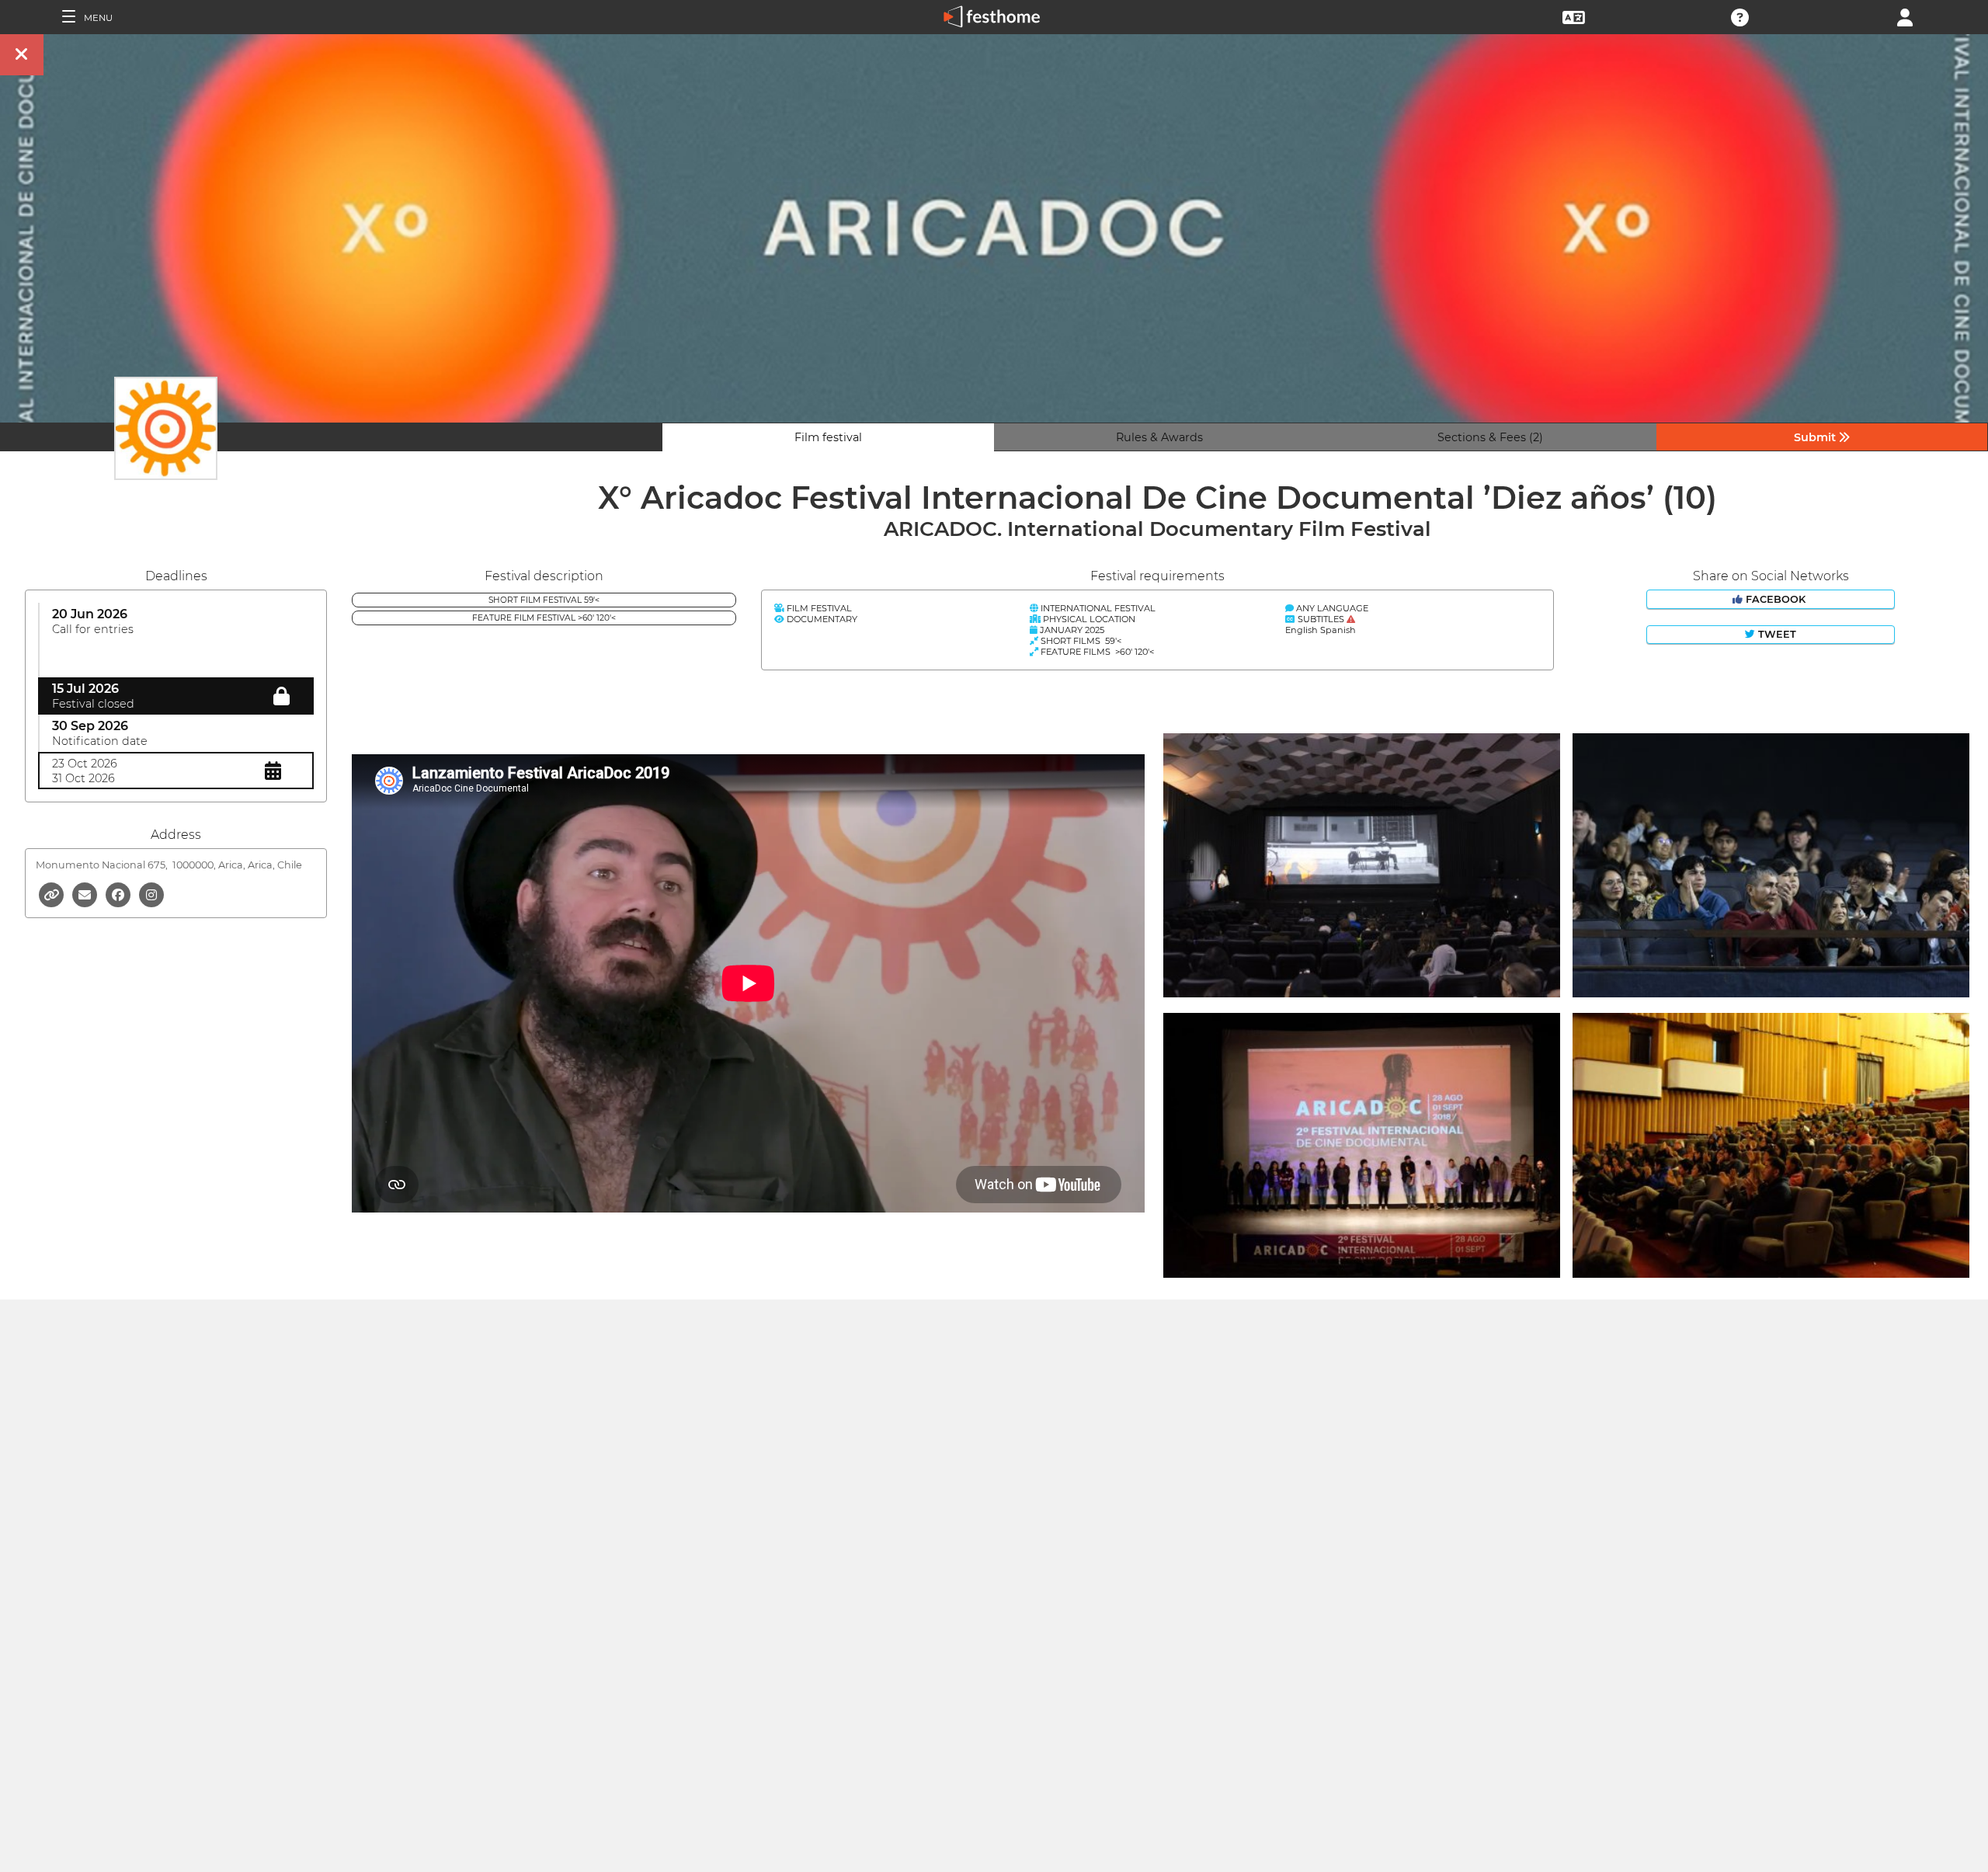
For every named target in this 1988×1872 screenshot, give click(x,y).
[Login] (1905, 16)
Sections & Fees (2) (1490, 437)
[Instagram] (151, 894)
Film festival (828, 437)
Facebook (1776, 599)
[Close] (22, 55)
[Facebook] (119, 894)
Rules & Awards (1159, 437)
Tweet (1776, 634)
